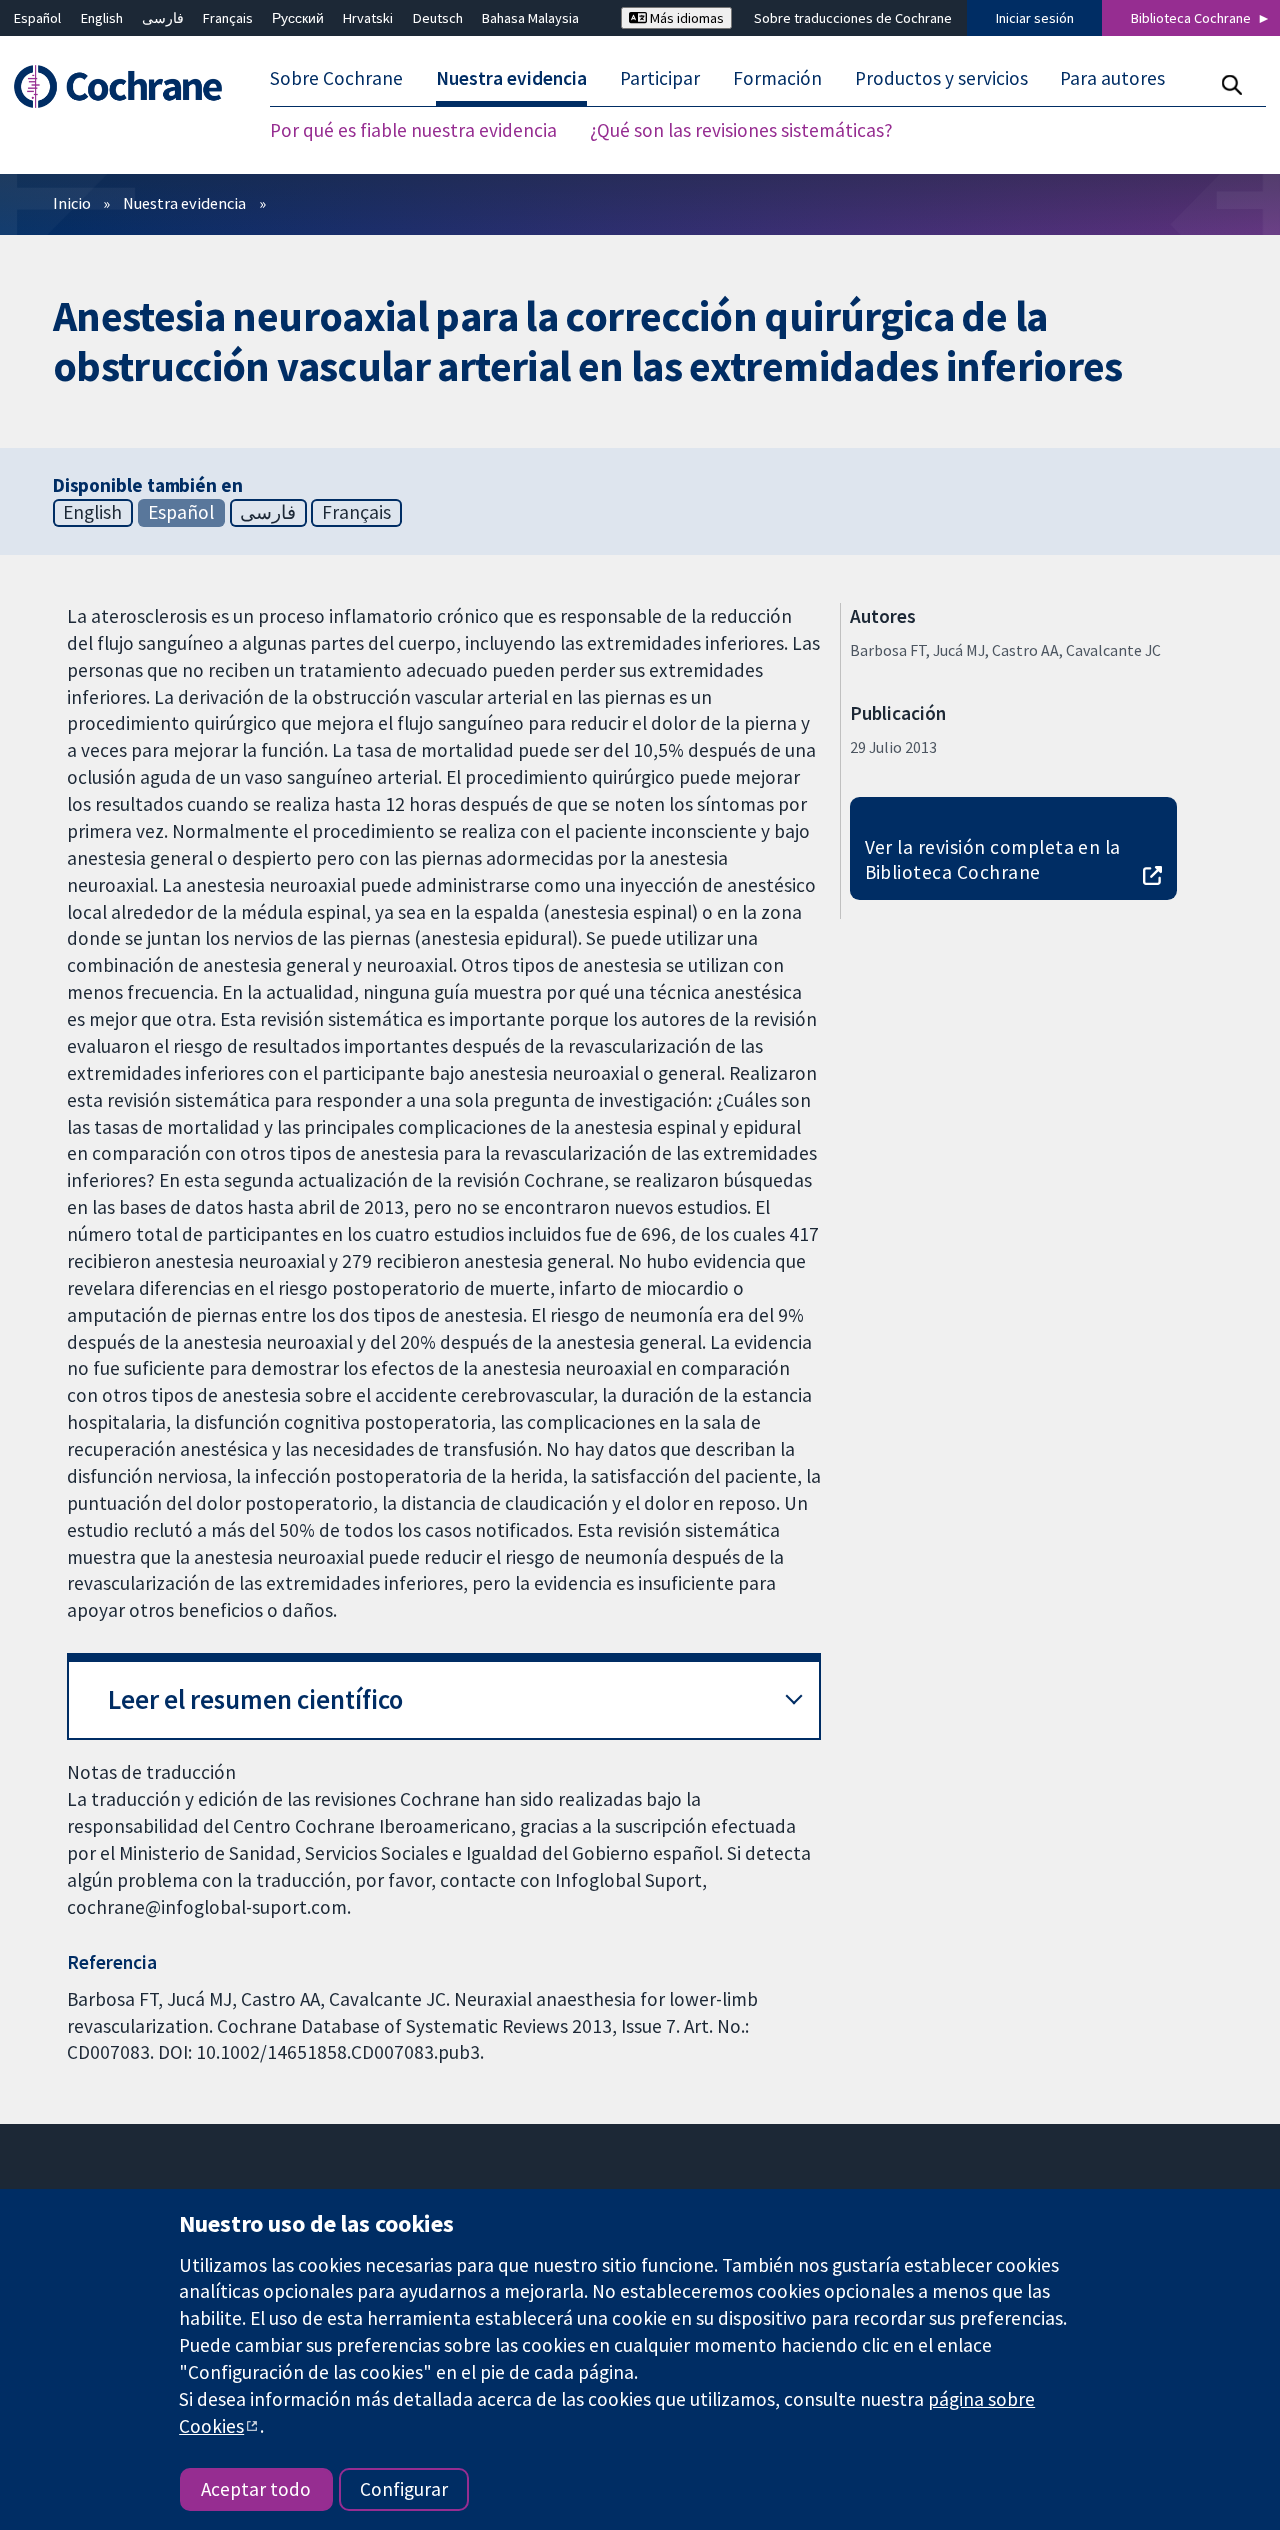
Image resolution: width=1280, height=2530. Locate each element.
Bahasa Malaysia (530, 18)
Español (37, 18)
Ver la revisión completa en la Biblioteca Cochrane (993, 859)
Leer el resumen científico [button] (255, 1699)
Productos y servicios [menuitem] (941, 78)
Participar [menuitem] (660, 78)
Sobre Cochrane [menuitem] (336, 78)
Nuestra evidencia (184, 203)
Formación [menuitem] (777, 78)
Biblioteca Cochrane (1191, 18)
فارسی (163, 18)
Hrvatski (368, 18)
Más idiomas (685, 18)
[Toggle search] (1231, 84)
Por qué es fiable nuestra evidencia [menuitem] (413, 130)
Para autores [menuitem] (1112, 78)
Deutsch (438, 18)
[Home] (127, 86)
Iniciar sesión (1035, 18)
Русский (298, 18)
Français (228, 18)
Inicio (72, 203)
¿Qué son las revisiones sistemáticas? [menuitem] (741, 130)
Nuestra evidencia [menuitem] (511, 78)
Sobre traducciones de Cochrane (853, 18)
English (102, 18)
